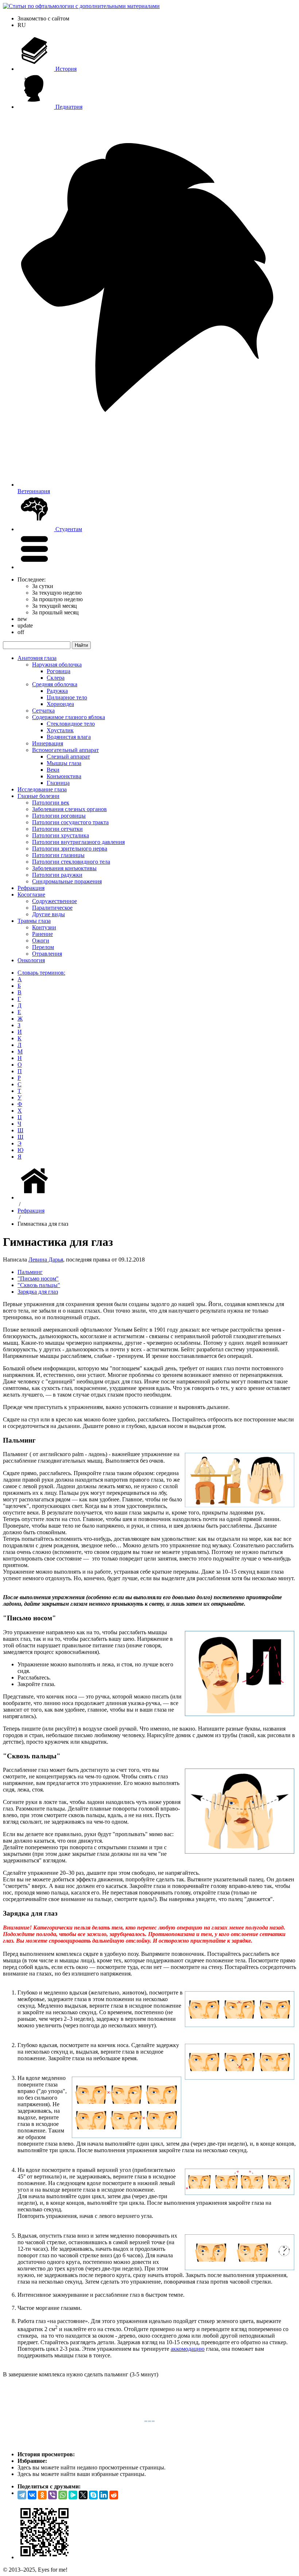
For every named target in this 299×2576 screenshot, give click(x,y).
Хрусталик (60, 730)
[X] (83, 2495)
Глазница (58, 783)
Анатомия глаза (37, 658)
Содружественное (55, 901)
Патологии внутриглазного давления (78, 842)
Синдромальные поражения (67, 881)
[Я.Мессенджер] (73, 2495)
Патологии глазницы (58, 855)
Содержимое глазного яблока (69, 717)
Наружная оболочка (57, 665)
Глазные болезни (38, 796)
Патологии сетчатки (57, 829)
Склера (56, 678)
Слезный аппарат (68, 757)
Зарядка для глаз (38, 1292)
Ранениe (42, 934)
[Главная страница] (36, 1197)
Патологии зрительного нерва (70, 849)
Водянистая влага (69, 737)
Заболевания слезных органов (69, 809)
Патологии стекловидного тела (71, 862)
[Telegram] (22, 2495)
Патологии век (51, 803)
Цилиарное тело (67, 697)
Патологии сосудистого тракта (70, 822)
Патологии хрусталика (61, 835)
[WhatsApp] (63, 2495)
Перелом (43, 947)
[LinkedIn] (104, 2495)
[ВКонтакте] (32, 2495)
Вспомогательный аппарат (65, 750)
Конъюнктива (64, 776)
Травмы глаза (34, 921)
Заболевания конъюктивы (64, 868)
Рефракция (31, 888)
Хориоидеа (60, 704)
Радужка (57, 691)
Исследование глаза (42, 789)
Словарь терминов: (41, 973)
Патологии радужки (57, 875)
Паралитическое (52, 908)
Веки (53, 770)
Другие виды (48, 914)
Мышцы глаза (64, 763)
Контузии (44, 927)
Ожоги (41, 940)
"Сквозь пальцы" (39, 1285)
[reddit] (114, 2495)
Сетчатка (43, 711)
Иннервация (48, 743)
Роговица (59, 671)
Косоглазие (31, 895)
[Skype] (93, 2495)
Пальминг (30, 1272)
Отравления (47, 954)
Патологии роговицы (59, 816)
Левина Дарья (46, 1260)
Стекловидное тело (71, 724)
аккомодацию (188, 2349)
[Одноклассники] (42, 2495)
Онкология (31, 960)
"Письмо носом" (38, 1279)
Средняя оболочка (55, 684)
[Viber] (53, 2495)
